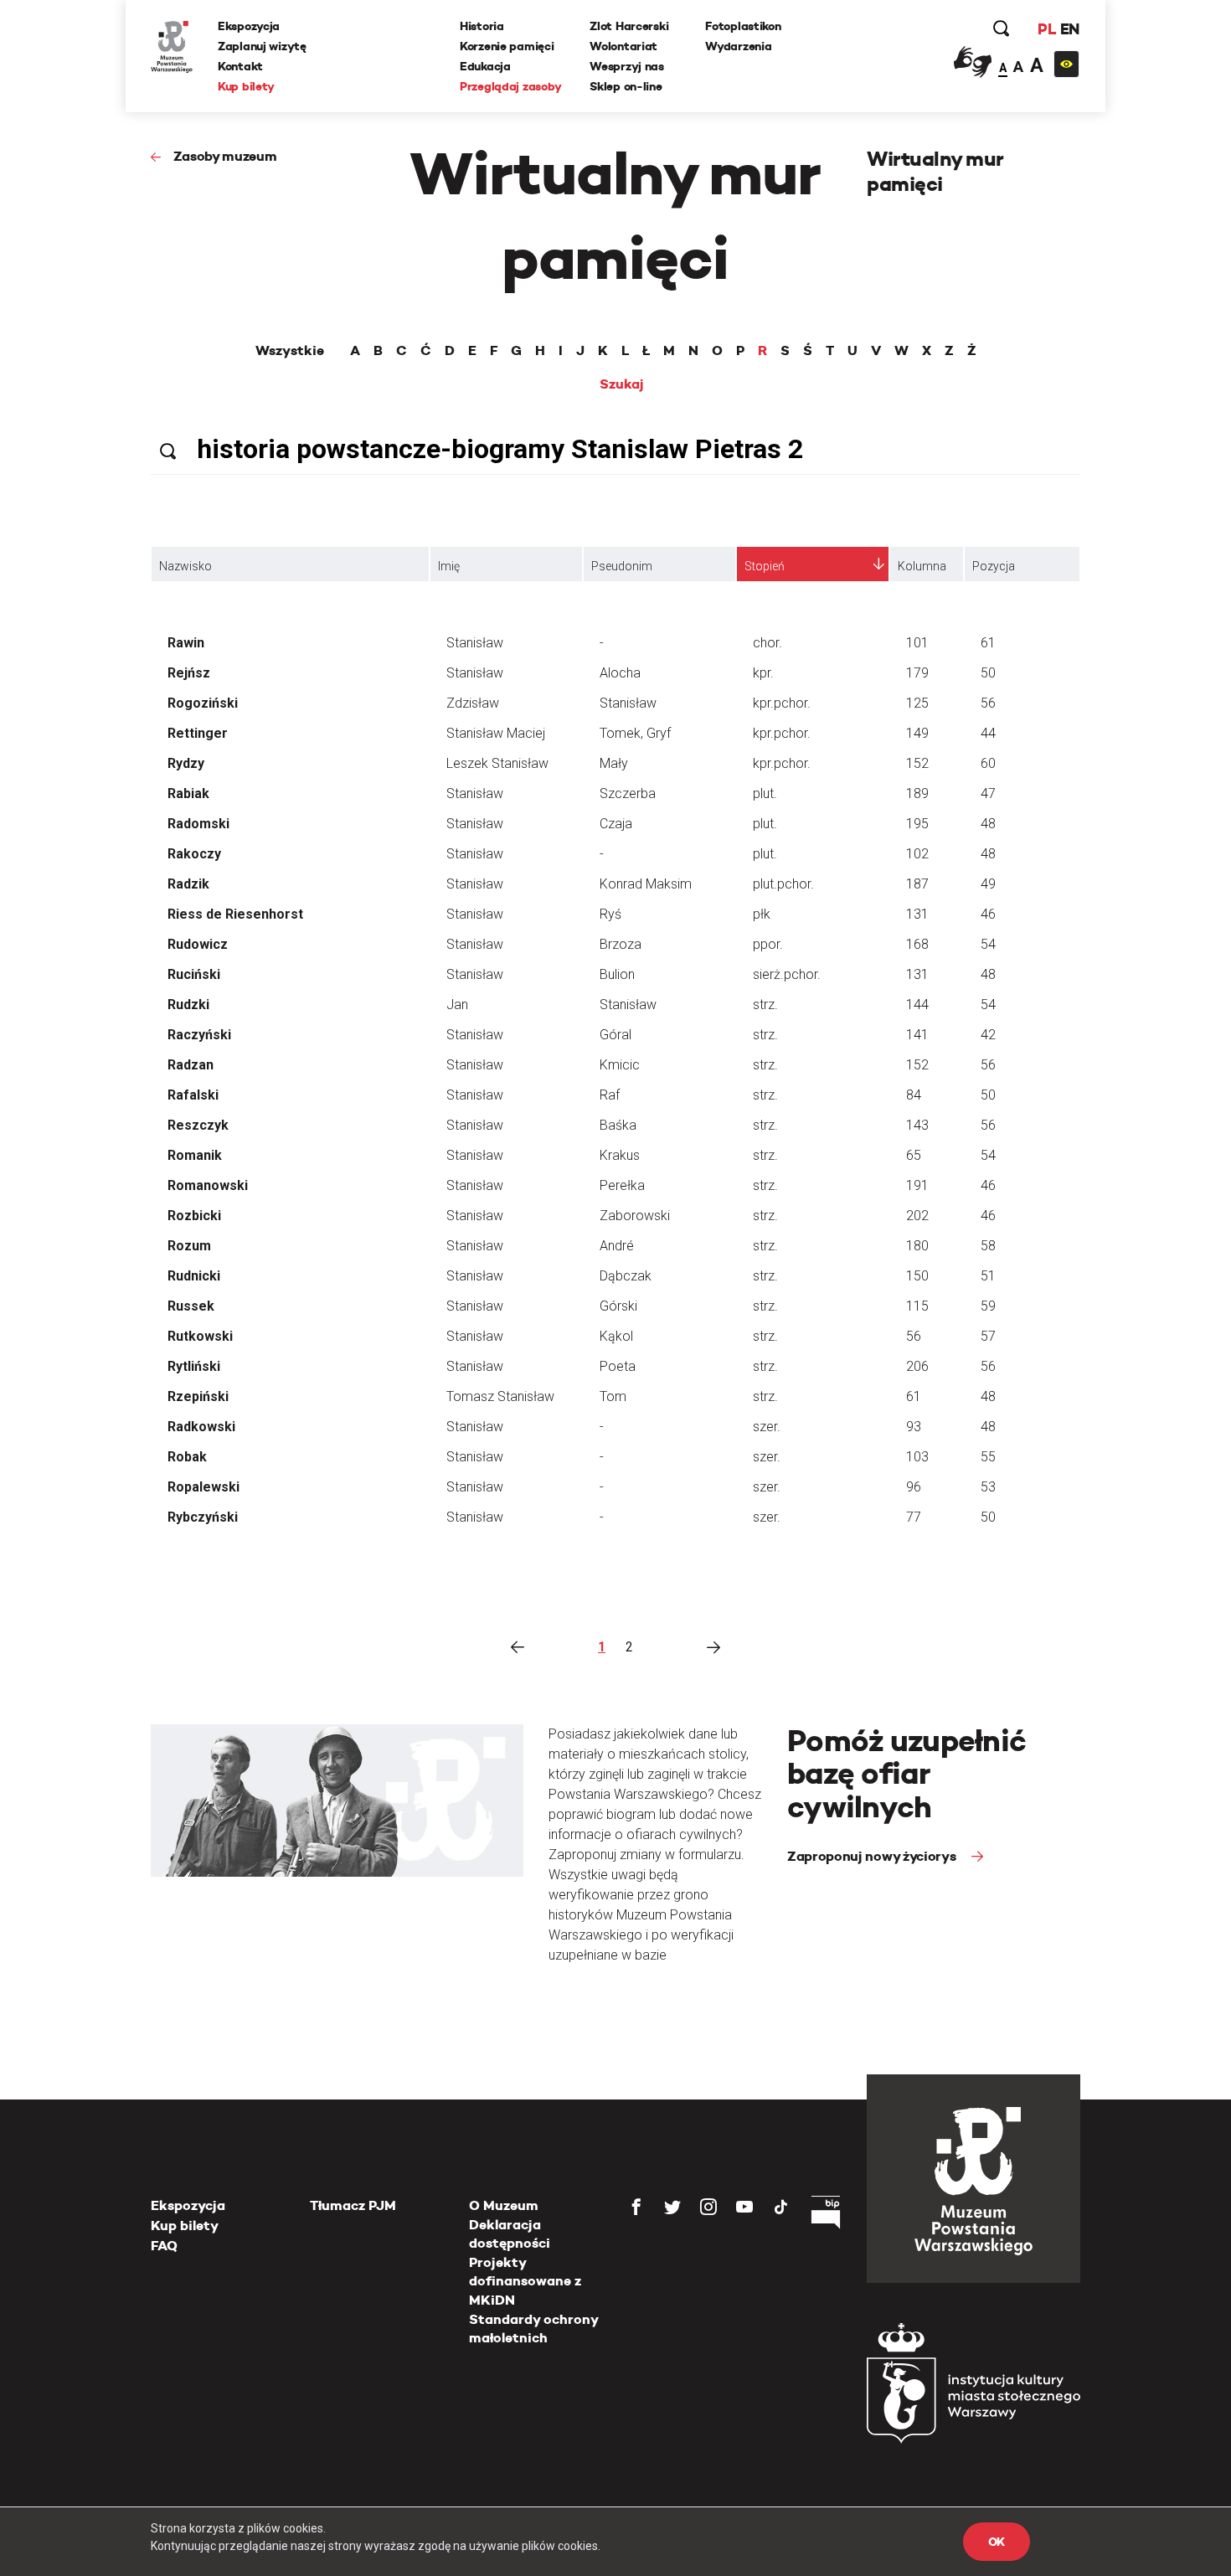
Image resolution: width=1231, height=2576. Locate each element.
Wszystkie (290, 351)
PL (1047, 29)
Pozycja (994, 566)
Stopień (765, 566)
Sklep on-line (626, 86)
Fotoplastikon (743, 26)
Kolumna (922, 566)
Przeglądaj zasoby (510, 86)
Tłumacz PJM (353, 2205)
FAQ (164, 2246)
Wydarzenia (738, 46)
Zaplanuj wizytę (262, 46)
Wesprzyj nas (627, 66)
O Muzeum (504, 2205)
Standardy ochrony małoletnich (533, 2329)
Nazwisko (185, 566)
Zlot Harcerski (629, 26)
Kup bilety (246, 86)
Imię (449, 566)
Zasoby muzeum (225, 156)
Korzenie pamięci (507, 46)
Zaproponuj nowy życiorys (873, 1856)
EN (1070, 29)
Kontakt (240, 66)
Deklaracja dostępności (510, 2234)
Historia (482, 26)
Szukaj (622, 384)
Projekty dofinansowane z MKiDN (525, 2281)
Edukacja (485, 66)
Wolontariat (623, 46)
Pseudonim (622, 566)
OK (997, 2542)
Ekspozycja (249, 26)
